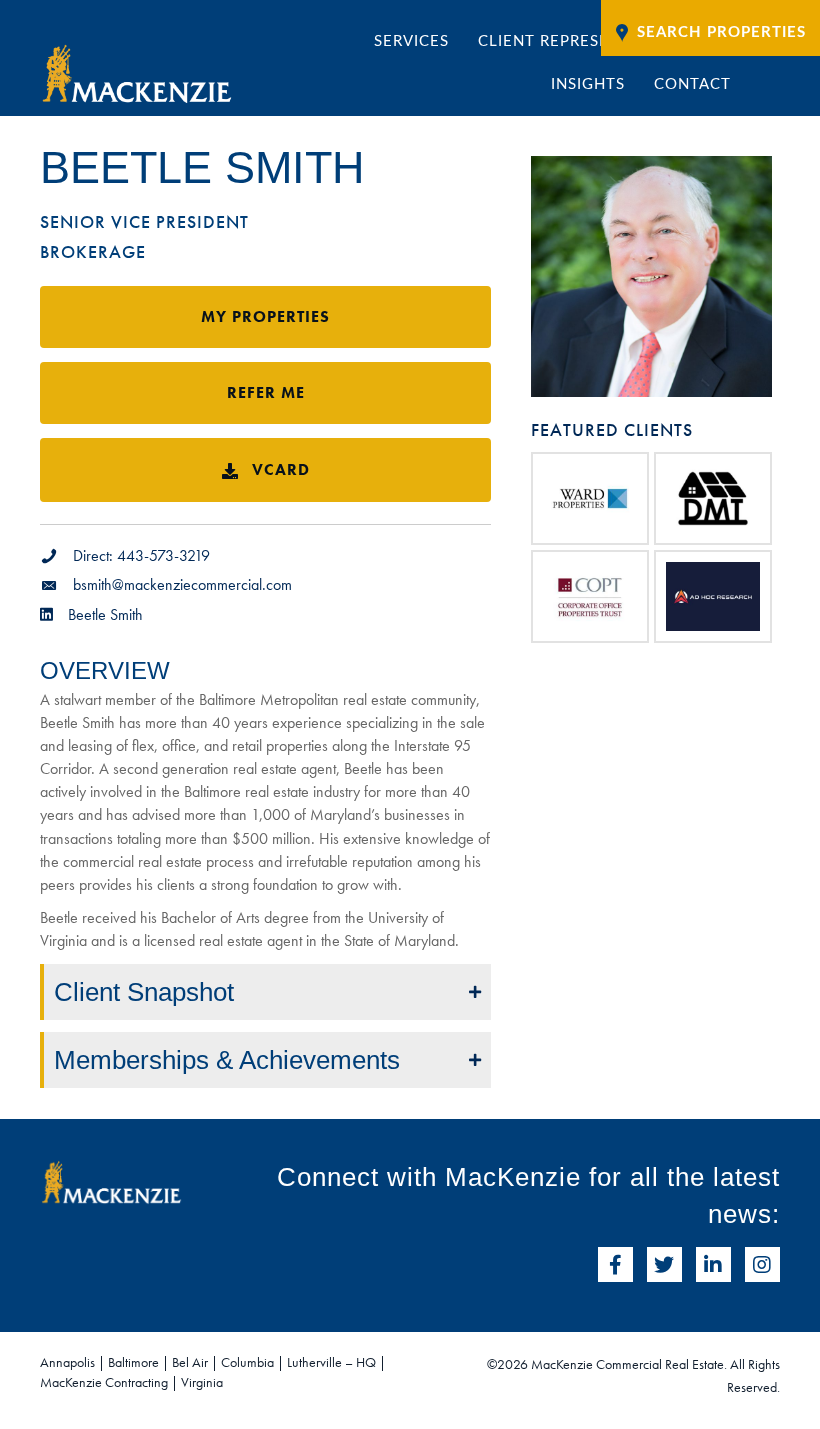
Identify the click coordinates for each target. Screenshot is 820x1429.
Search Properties (721, 32)
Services (411, 41)
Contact (692, 84)
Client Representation (579, 41)
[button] (265, 992)
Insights (588, 84)
